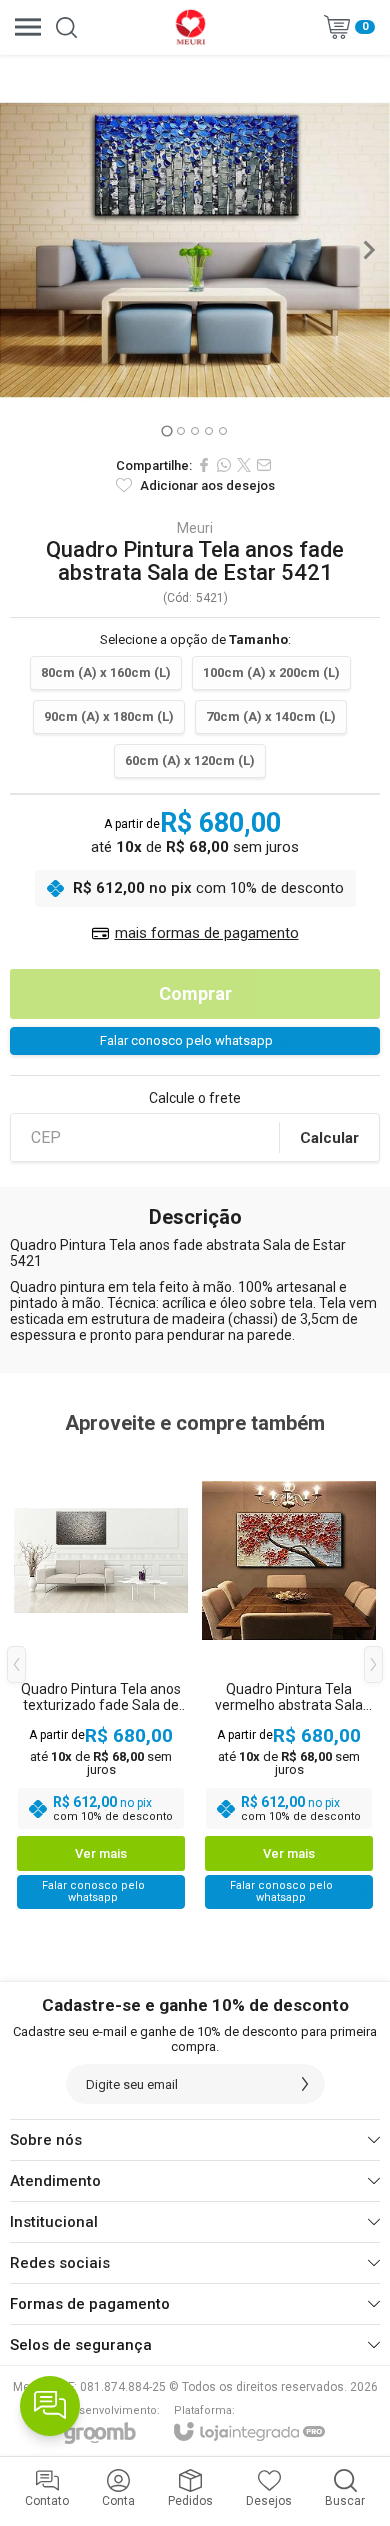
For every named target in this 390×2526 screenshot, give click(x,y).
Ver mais (101, 1853)
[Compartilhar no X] (244, 465)
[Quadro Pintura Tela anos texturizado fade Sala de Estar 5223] (101, 1679)
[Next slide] (368, 250)
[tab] (166, 430)
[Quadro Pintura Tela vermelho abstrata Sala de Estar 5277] (289, 1679)
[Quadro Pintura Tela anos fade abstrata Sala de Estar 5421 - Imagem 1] (195, 250)
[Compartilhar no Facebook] (204, 465)
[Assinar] (305, 2084)
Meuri (195, 528)
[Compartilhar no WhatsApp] (224, 465)
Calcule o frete (195, 1098)
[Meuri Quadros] (190, 27)
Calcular (329, 1138)
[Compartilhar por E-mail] (264, 465)
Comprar (195, 993)
